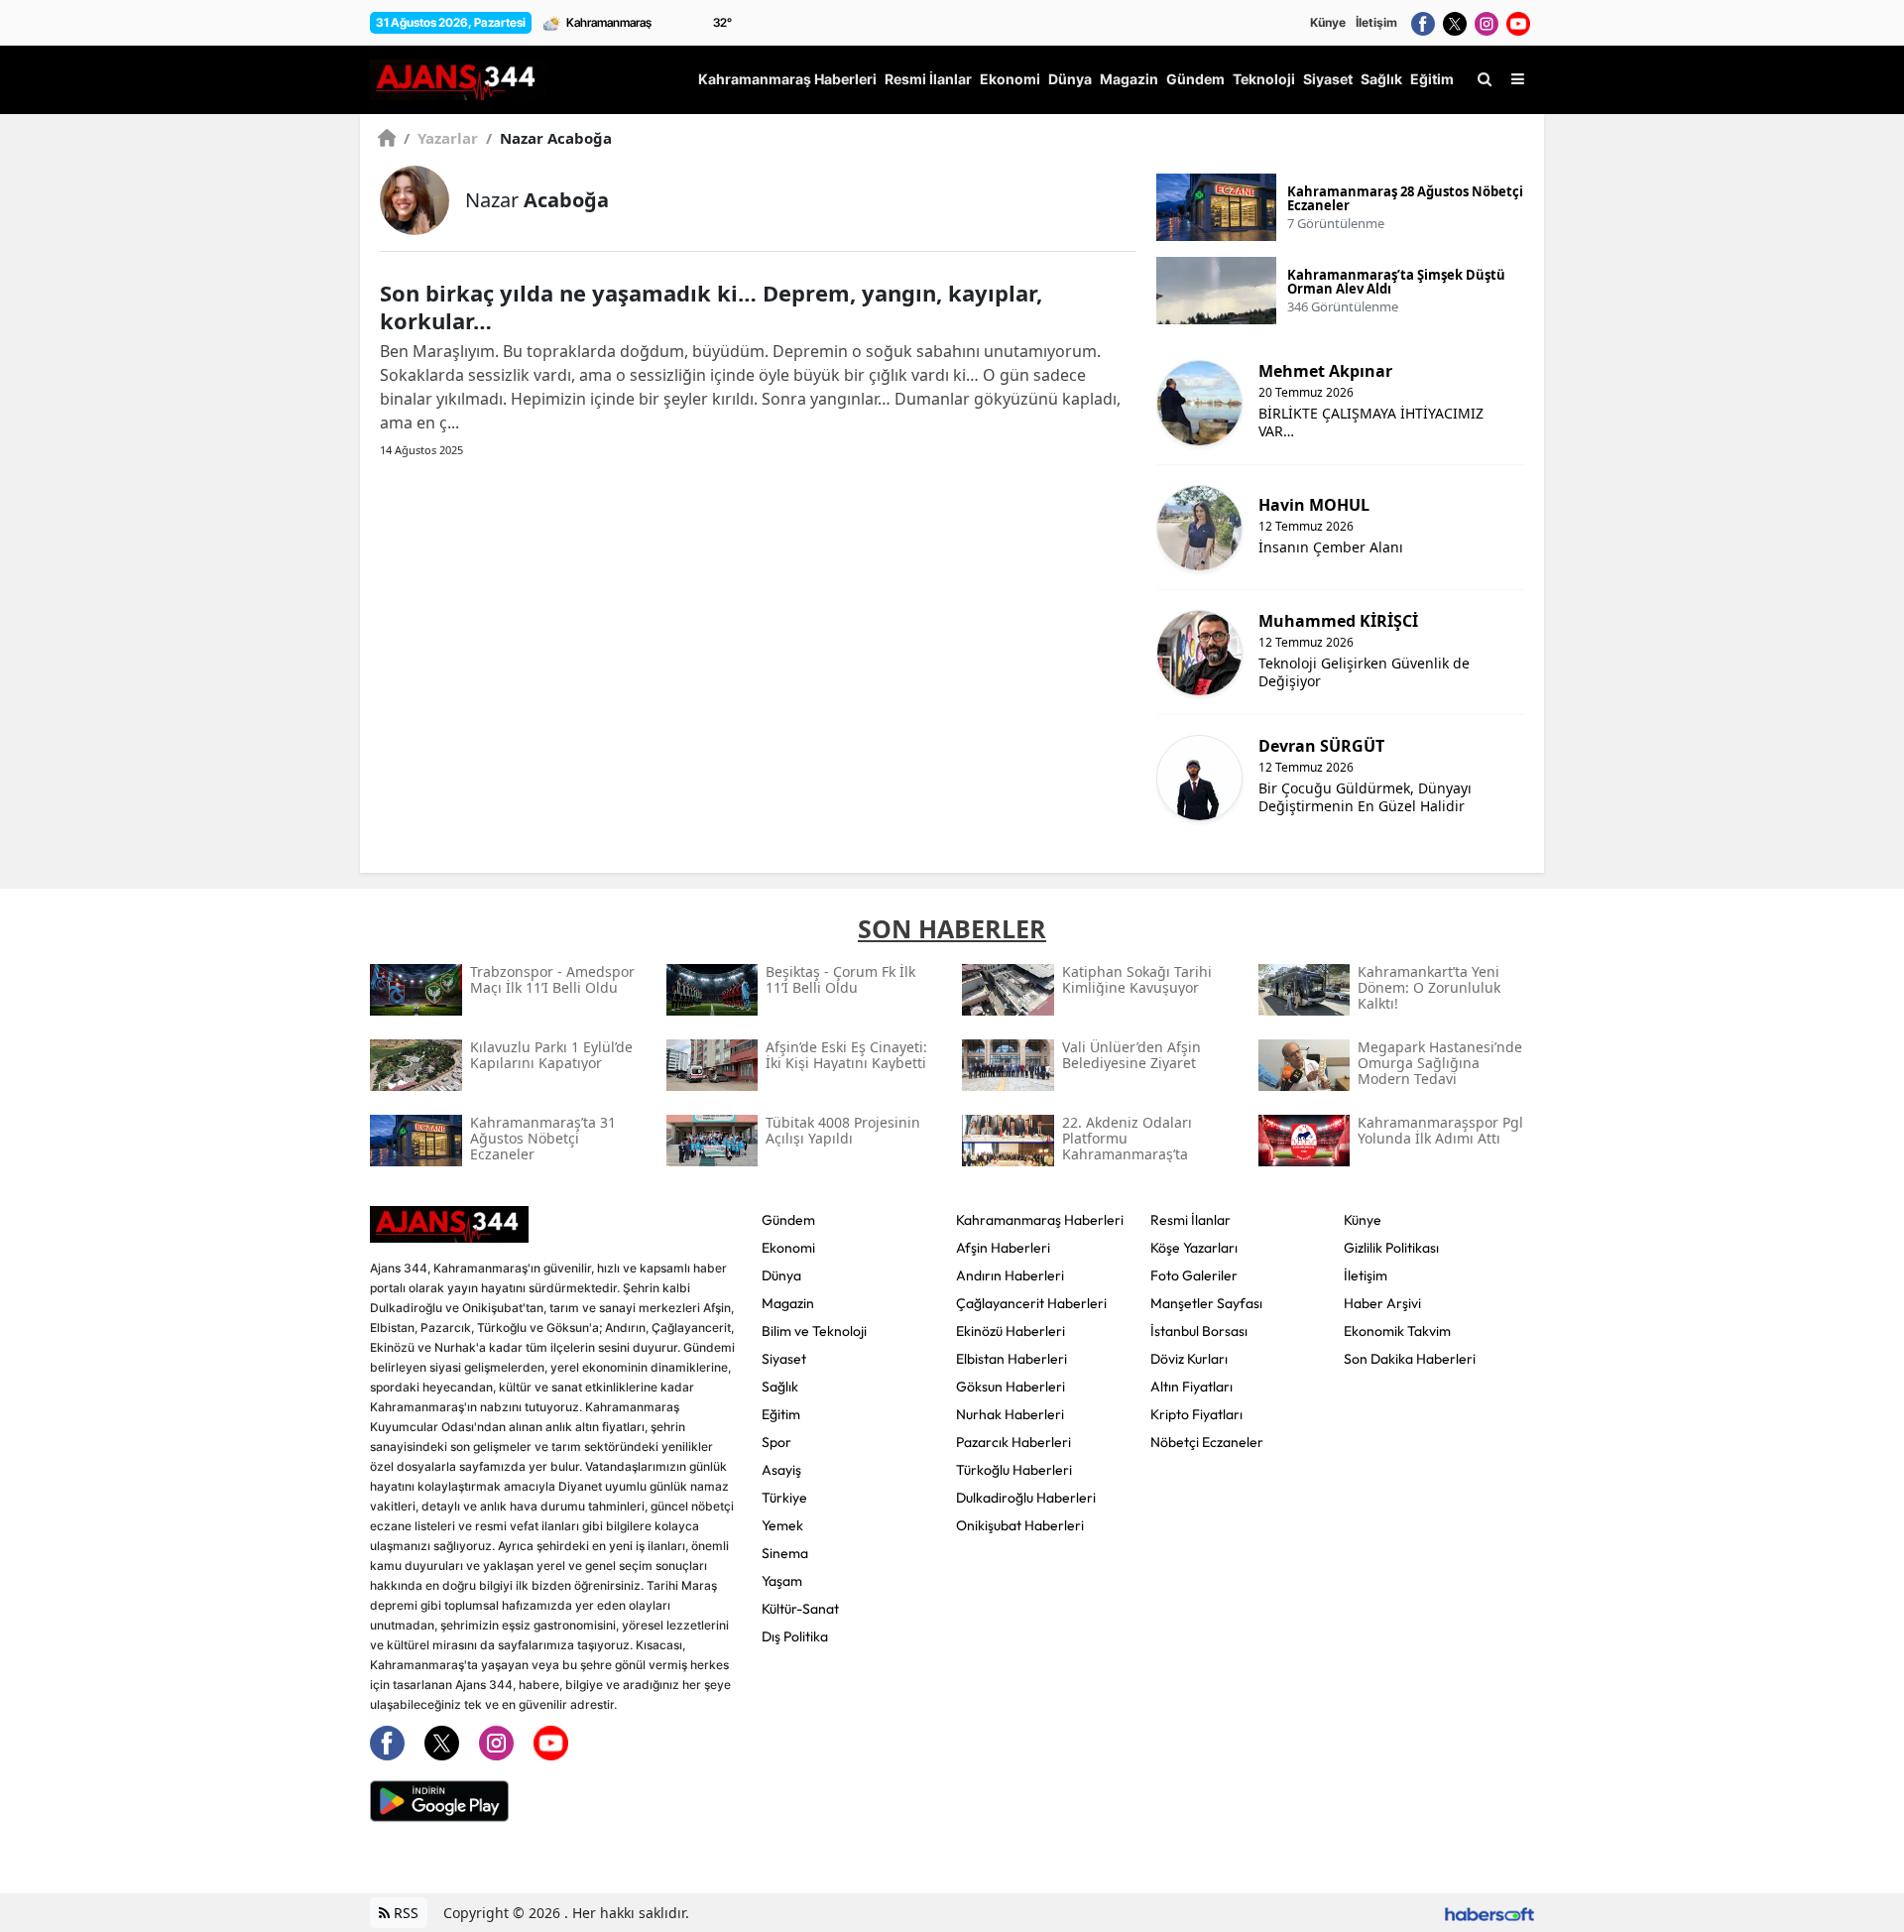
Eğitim (781, 1414)
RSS (404, 1913)
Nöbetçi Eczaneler (1207, 1442)
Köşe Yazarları (1194, 1248)
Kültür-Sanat (800, 1609)
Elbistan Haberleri (1011, 1359)
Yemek (782, 1525)
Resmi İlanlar (1190, 1220)
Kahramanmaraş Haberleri (1040, 1220)
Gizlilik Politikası (1391, 1248)
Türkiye (784, 1498)
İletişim (1376, 22)
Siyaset (784, 1359)
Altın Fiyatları (1191, 1387)
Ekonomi (788, 1248)
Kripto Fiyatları (1196, 1414)
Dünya (781, 1275)
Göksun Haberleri (1011, 1387)
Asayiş (781, 1470)
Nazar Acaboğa (549, 138)
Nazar (537, 200)
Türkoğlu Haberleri (1014, 1470)
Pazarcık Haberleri (1013, 1442)
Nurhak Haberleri (1010, 1414)
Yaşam (782, 1581)
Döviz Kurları (1189, 1359)
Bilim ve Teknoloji (814, 1331)
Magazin (788, 1303)
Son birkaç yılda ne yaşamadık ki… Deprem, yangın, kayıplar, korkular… (711, 306)
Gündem (788, 1220)
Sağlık (780, 1387)
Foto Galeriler (1194, 1275)
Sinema (785, 1553)
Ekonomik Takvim (1397, 1331)
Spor (776, 1442)
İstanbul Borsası (1199, 1331)
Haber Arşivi (1382, 1303)
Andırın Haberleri (1010, 1275)
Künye (1328, 22)
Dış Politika (795, 1636)
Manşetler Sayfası (1206, 1303)
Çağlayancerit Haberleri (1031, 1303)
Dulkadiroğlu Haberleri (1026, 1498)
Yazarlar (441, 138)
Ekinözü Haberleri (1011, 1331)
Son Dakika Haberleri (1410, 1359)
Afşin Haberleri (1003, 1248)
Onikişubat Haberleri (1020, 1525)
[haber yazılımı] (1489, 1913)
